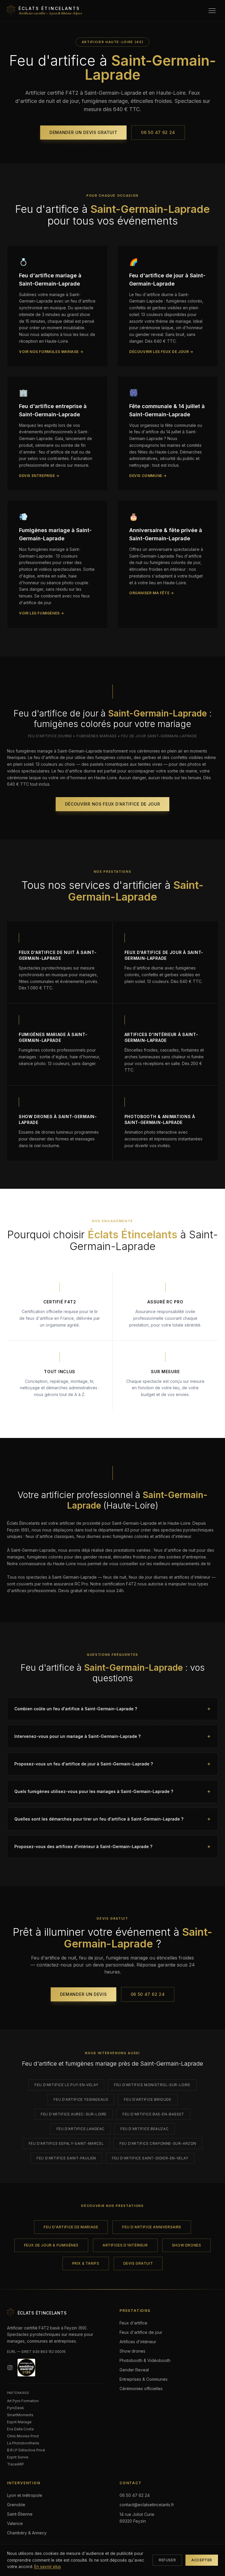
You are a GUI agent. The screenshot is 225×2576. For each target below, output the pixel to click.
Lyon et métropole (25, 2495)
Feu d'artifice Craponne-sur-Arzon (158, 2143)
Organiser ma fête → (151, 593)
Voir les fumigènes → (42, 613)
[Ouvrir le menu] (212, 11)
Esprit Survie (18, 2457)
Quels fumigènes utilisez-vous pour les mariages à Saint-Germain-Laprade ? (112, 1791)
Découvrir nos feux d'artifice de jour (113, 804)
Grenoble (16, 2505)
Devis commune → (148, 476)
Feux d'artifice (133, 2323)
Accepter (202, 2560)
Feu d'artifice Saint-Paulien (66, 2158)
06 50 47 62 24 (158, 132)
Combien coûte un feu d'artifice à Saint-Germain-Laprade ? (112, 1709)
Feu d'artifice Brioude (148, 2099)
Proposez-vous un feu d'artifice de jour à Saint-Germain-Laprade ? (112, 1764)
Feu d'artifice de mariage (71, 2227)
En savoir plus (48, 2566)
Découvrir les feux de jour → (161, 352)
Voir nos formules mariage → (51, 352)
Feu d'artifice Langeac (81, 2129)
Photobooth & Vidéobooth (145, 2360)
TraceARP (16, 2464)
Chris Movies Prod (23, 2436)
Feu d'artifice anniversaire (152, 2227)
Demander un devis (83, 1994)
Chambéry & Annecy (27, 2533)
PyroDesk (16, 2408)
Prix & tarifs (86, 2263)
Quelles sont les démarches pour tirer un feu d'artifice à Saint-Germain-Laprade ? (112, 1819)
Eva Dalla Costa (20, 2429)
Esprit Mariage (19, 2422)
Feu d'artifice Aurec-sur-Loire (74, 2114)
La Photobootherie (23, 2443)
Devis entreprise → (39, 476)
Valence (15, 2523)
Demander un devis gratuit (83, 132)
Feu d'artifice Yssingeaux (81, 2099)
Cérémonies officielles (141, 2389)
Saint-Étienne (20, 2514)
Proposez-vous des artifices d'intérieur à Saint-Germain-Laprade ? (112, 1846)
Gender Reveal (134, 2370)
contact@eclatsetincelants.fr (147, 2505)
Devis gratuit (138, 2263)
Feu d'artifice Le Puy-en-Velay (66, 2085)
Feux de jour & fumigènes (51, 2245)
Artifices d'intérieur (125, 2245)
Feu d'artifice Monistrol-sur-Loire (152, 2085)
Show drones (187, 2245)
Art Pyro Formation (23, 2401)
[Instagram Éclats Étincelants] (10, 2368)
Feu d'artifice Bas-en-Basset (153, 2114)
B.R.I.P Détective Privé (26, 2450)
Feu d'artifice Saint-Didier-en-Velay (150, 2158)
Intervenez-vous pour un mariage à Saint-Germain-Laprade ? (112, 1736)
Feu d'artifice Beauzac (144, 2129)
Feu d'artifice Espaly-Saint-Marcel (66, 2143)
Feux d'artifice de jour (141, 2332)
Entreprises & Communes (144, 2379)
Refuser (167, 2560)
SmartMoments (20, 2415)
